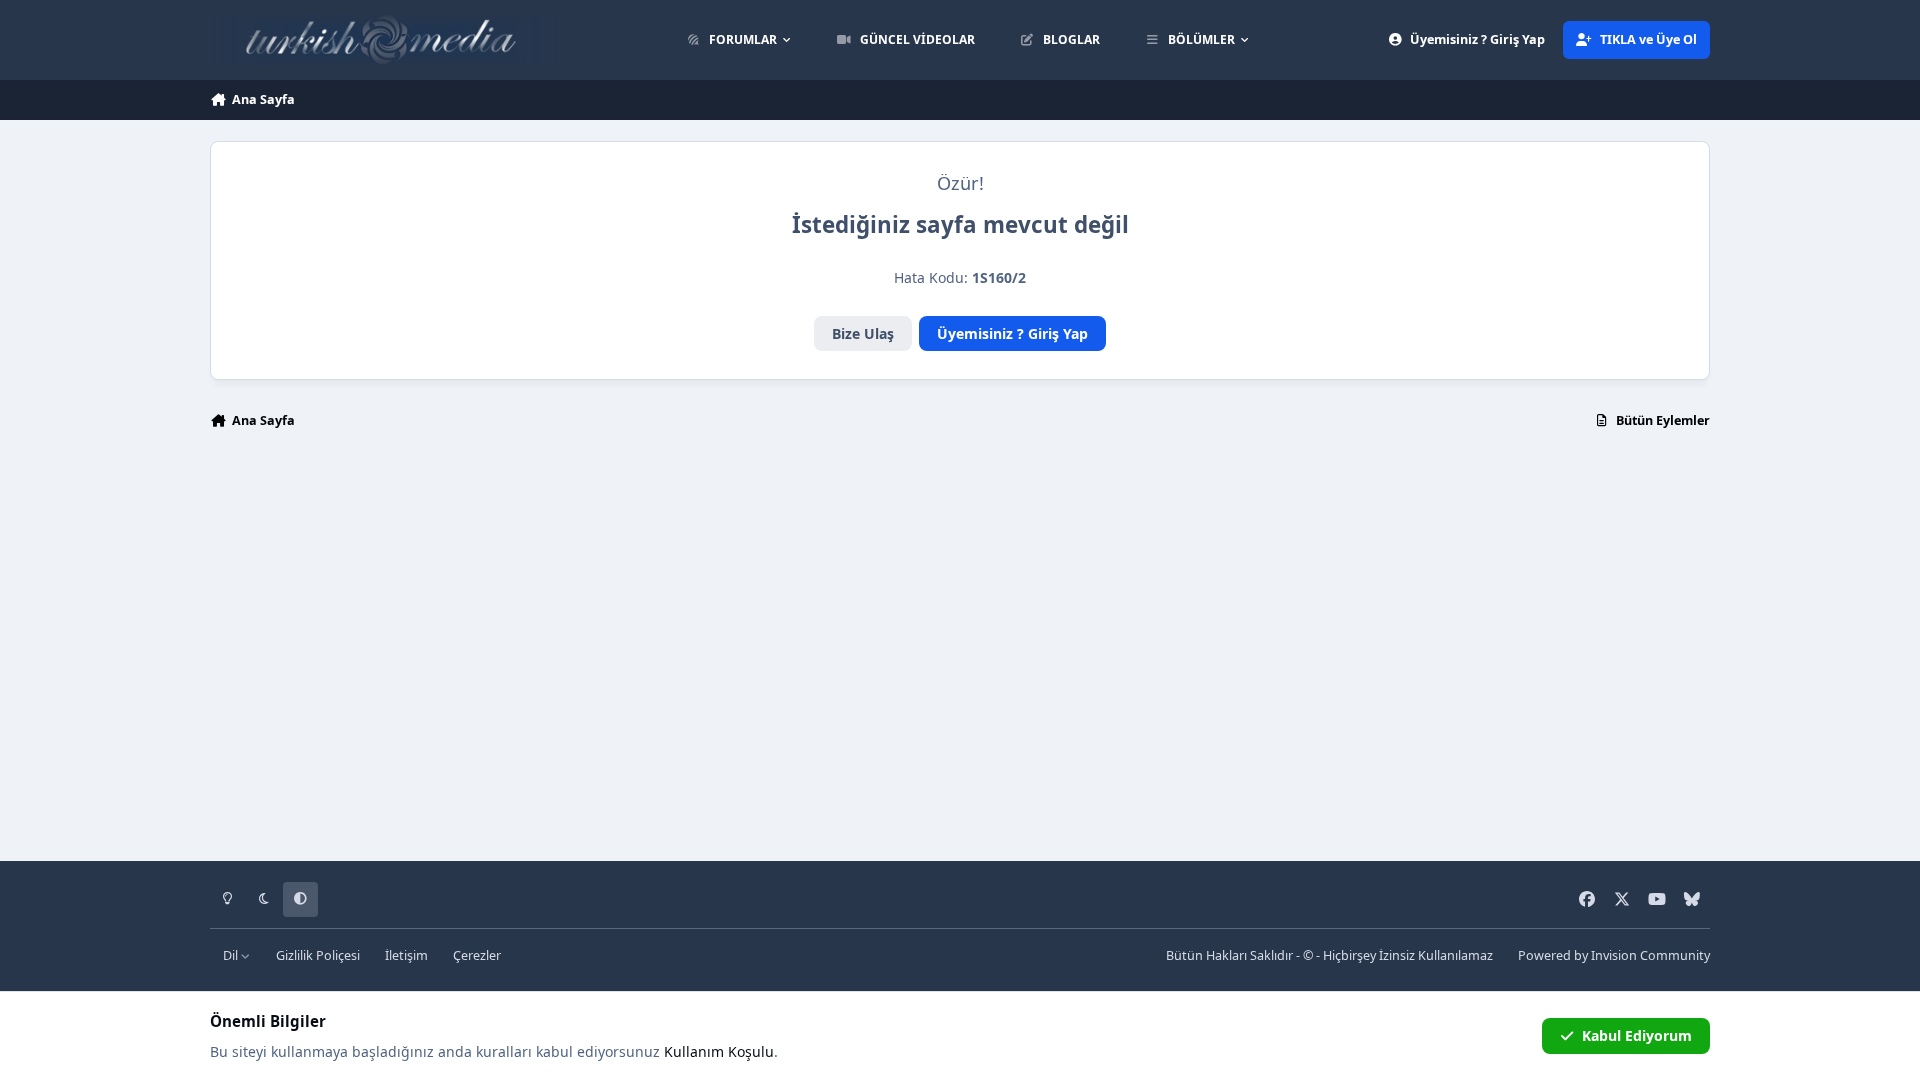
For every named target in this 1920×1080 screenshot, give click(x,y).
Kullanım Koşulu (719, 1051)
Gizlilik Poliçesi (318, 955)
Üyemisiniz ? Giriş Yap (1012, 333)
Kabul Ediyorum (1637, 1035)
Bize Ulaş (863, 333)
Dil (232, 955)
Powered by (1614, 955)
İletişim (406, 955)
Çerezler (477, 955)
